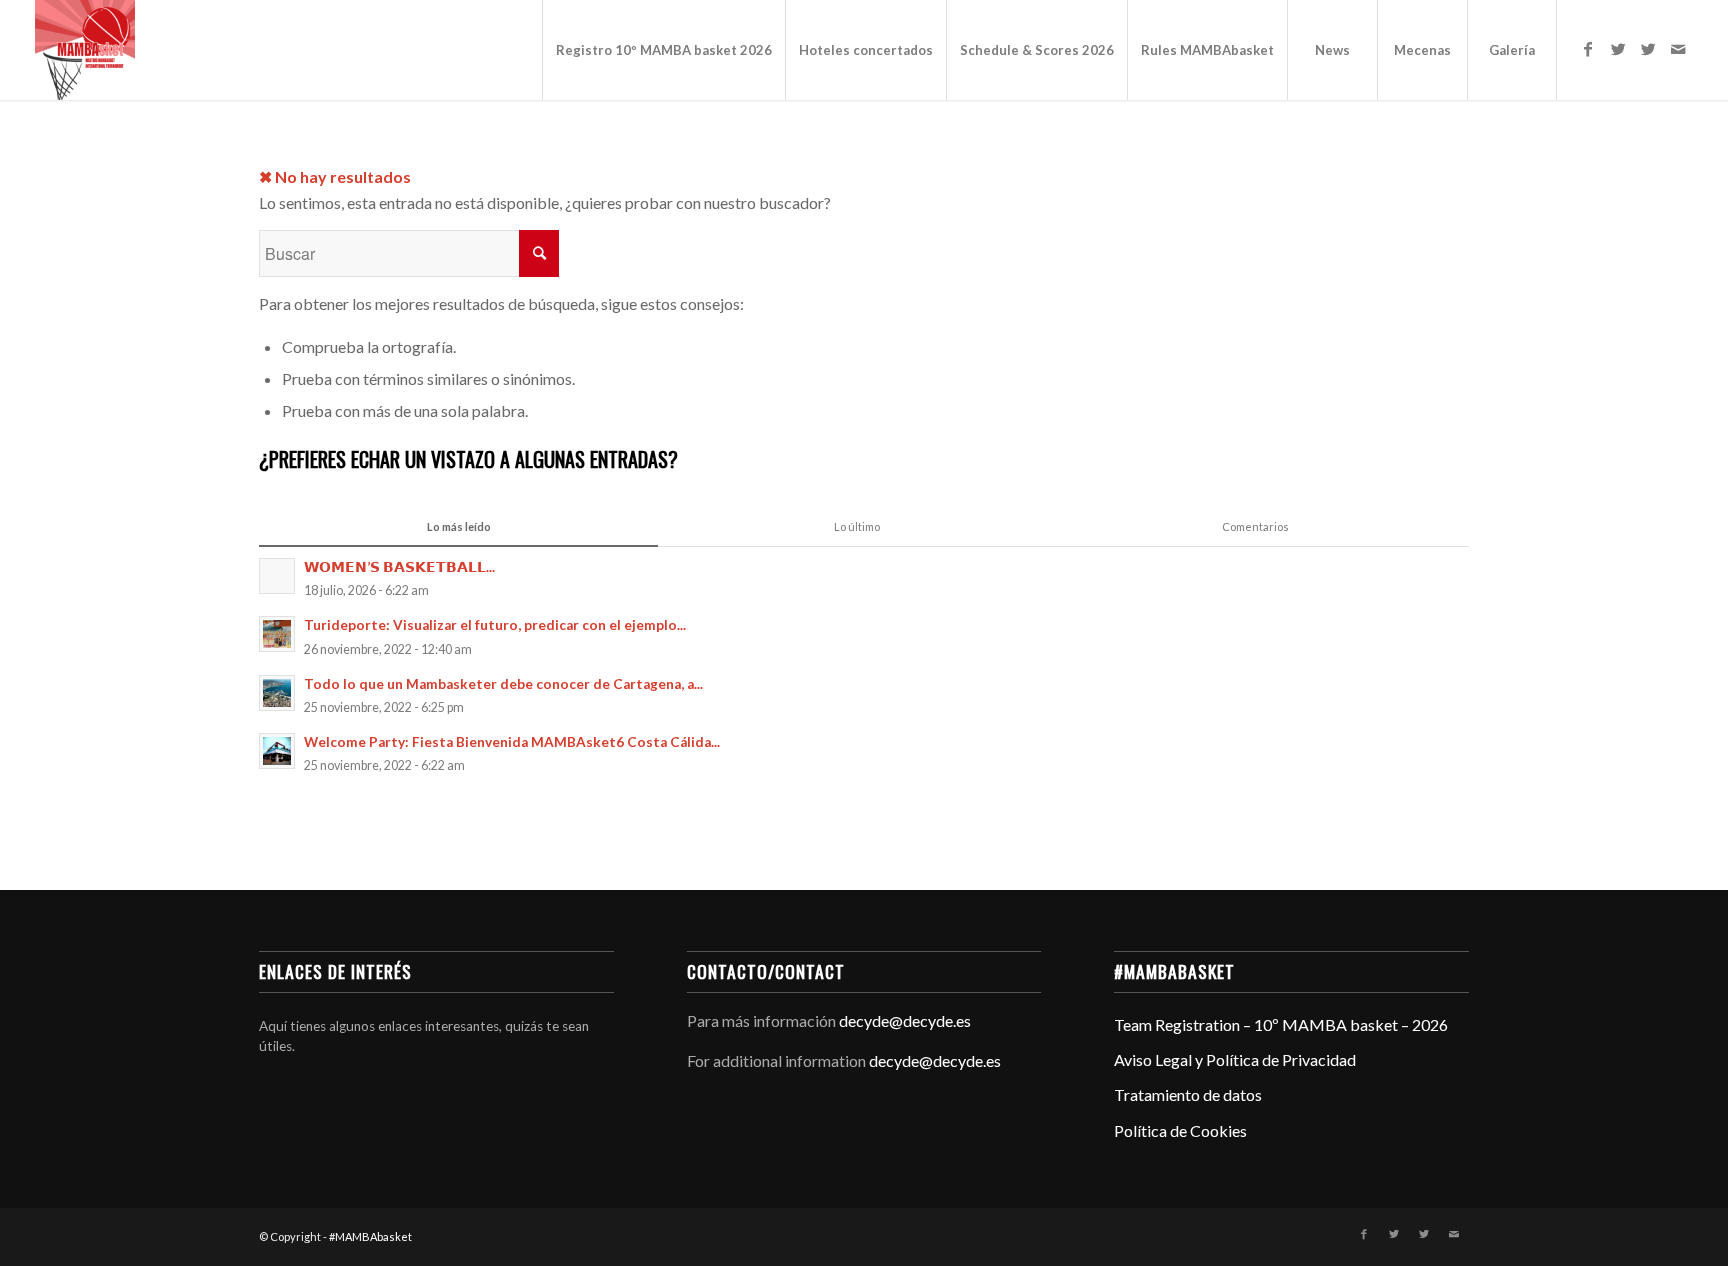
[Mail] (1678, 49)
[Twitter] (1618, 49)
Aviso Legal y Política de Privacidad (1235, 1059)
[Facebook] (1588, 49)
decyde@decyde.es (905, 1020)
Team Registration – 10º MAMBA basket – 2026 (1281, 1024)
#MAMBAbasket (370, 1236)
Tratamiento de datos (1188, 1094)
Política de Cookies (1180, 1130)
